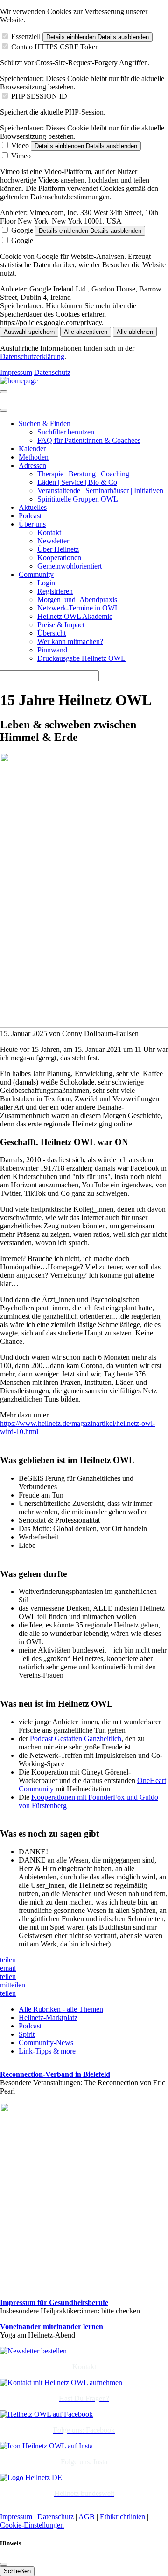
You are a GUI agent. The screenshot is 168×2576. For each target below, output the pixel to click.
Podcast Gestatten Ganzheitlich (76, 1739)
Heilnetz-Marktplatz (48, 2017)
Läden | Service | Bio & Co (77, 482)
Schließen (17, 2571)
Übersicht (52, 633)
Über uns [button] (32, 524)
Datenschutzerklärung (32, 356)
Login (46, 583)
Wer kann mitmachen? (70, 641)
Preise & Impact (61, 625)
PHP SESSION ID (39, 96)
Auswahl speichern (29, 332)
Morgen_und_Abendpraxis (77, 600)
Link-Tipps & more (47, 2051)
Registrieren (55, 591)
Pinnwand (52, 650)
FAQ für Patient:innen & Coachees (89, 440)
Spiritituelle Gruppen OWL (78, 499)
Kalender (32, 449)
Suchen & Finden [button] (45, 424)
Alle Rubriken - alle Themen (61, 2009)
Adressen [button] (32, 465)
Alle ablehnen (135, 332)
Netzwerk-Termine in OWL (78, 608)
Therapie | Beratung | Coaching (83, 474)
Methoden (34, 457)
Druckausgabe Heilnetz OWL (81, 658)
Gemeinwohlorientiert (70, 566)
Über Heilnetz (58, 549)
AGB (87, 2517)
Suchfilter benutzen (66, 432)
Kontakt (49, 532)
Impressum (16, 372)
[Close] (4, 410)
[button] (8, 1960)
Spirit (27, 2034)
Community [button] (36, 574)
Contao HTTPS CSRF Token (55, 47)
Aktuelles (33, 507)
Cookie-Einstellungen (32, 2525)
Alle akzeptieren (86, 332)
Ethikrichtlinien (122, 2517)
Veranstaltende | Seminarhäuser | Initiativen (100, 491)
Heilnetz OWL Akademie (75, 616)
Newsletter (53, 541)
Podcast (30, 516)
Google (22, 230)
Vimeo (21, 156)
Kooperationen (59, 558)
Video (20, 146)
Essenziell (26, 37)
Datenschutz (52, 372)
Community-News (46, 2043)
